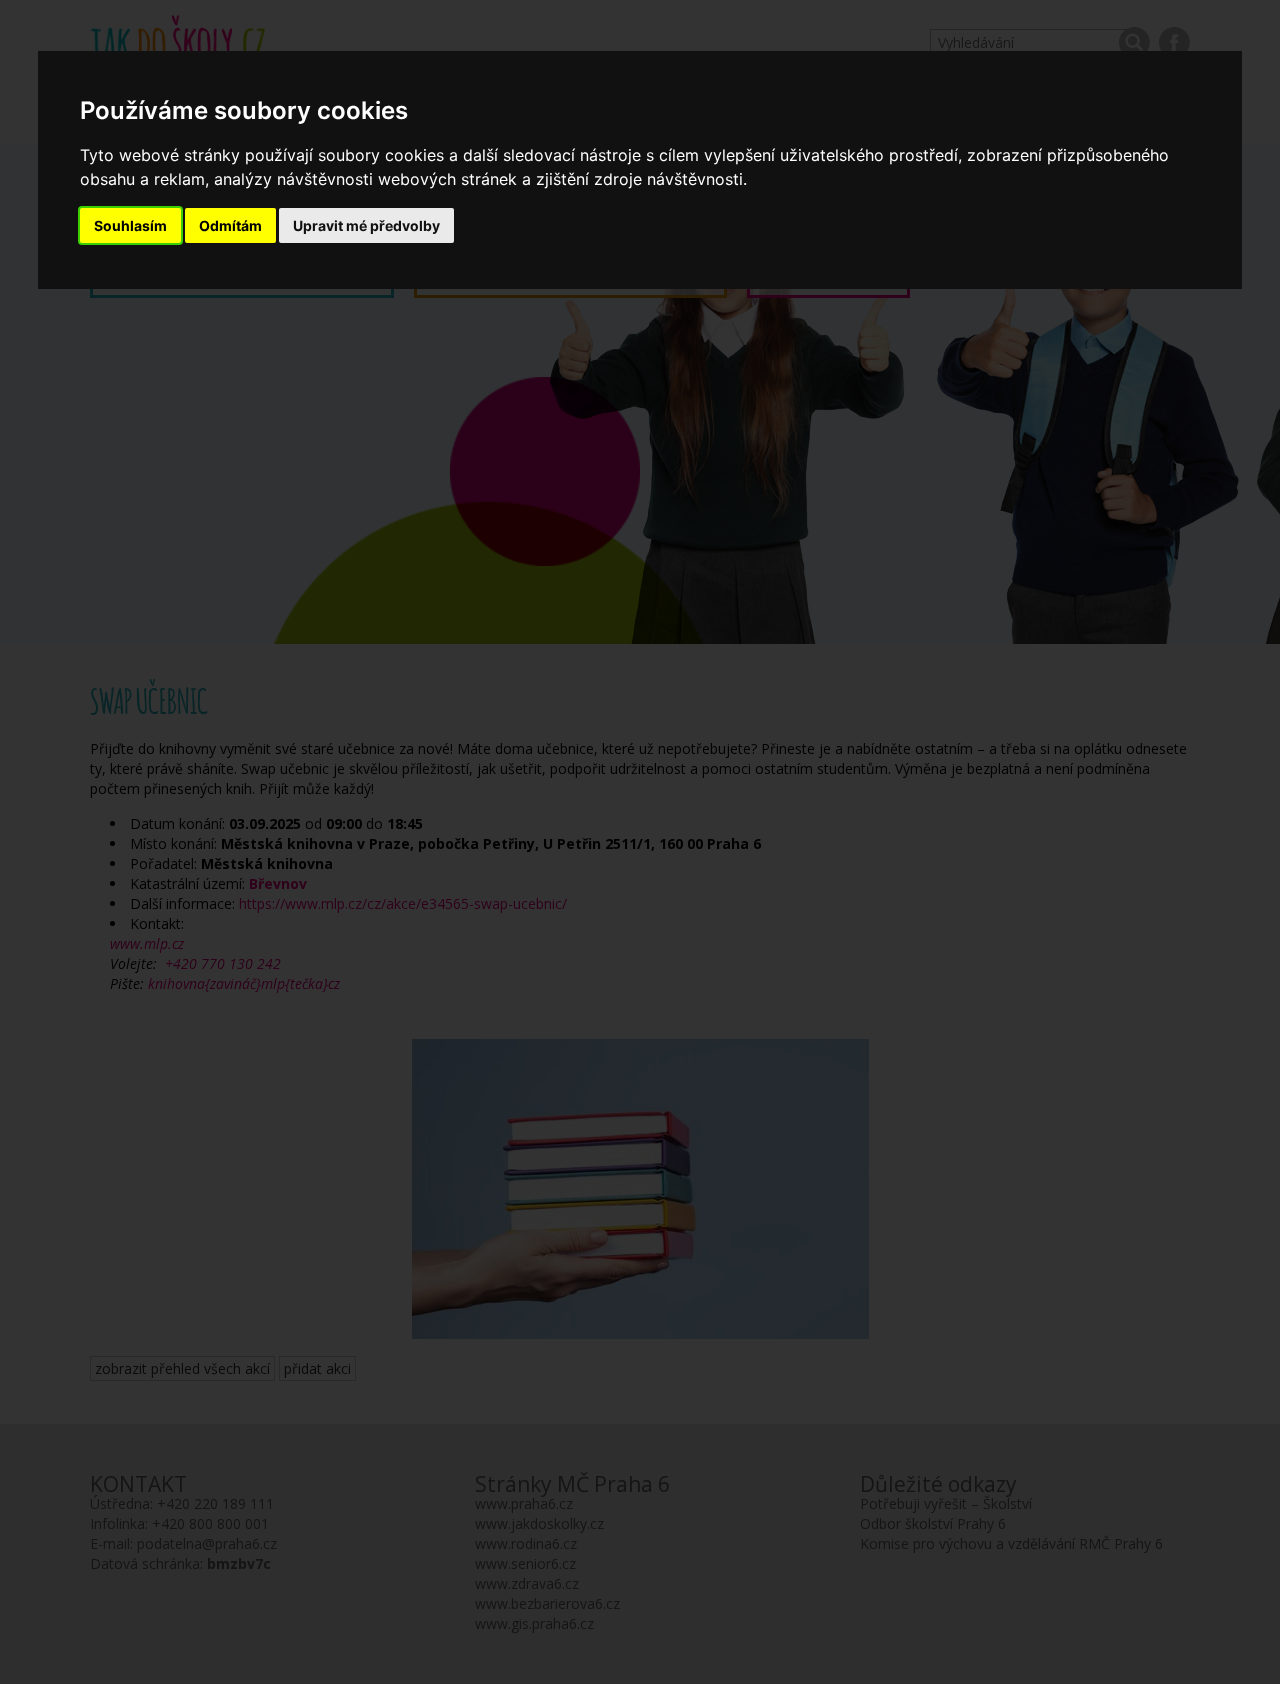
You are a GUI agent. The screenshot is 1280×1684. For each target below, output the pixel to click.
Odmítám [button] (230, 225)
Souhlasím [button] (130, 225)
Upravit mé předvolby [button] (366, 225)
